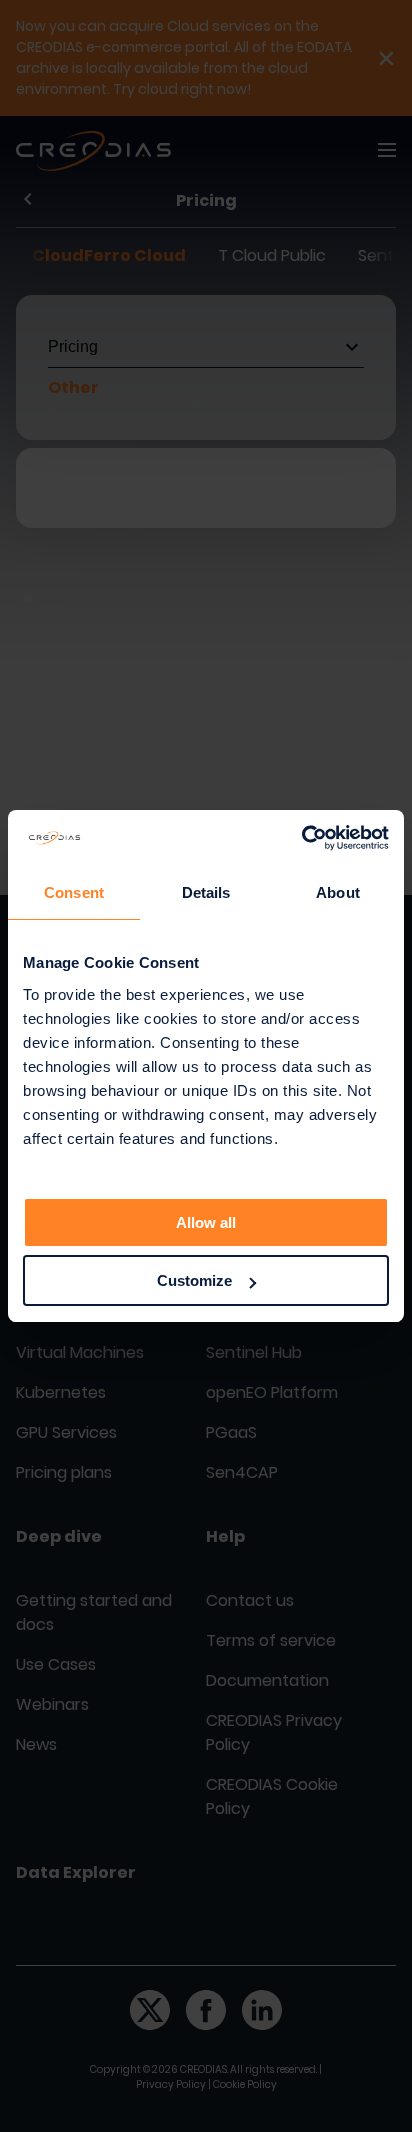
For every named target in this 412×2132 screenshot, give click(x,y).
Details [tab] (206, 892)
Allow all (206, 1222)
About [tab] (338, 892)
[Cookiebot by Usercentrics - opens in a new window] (301, 838)
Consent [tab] (74, 892)
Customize (194, 1280)
